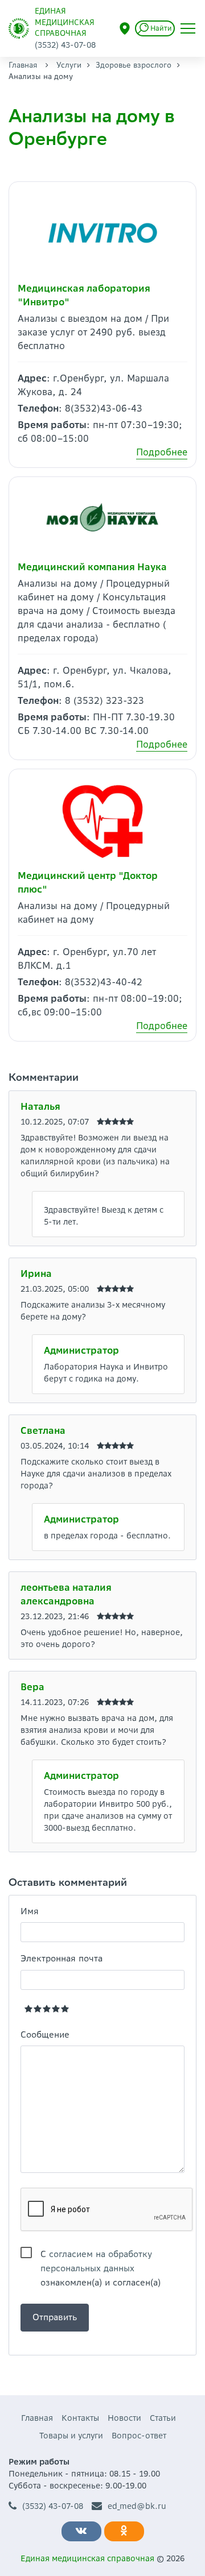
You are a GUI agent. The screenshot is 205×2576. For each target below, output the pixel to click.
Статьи (163, 2418)
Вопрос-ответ (139, 2436)
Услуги (69, 65)
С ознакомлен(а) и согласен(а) (101, 2255)
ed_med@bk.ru (137, 2506)
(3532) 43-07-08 (53, 2506)
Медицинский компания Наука (92, 567)
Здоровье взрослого (134, 65)
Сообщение (45, 2034)
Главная (23, 65)
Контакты (80, 2418)
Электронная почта (61, 1958)
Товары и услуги (71, 2436)
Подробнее (162, 452)
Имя (30, 1911)
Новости (124, 2418)
